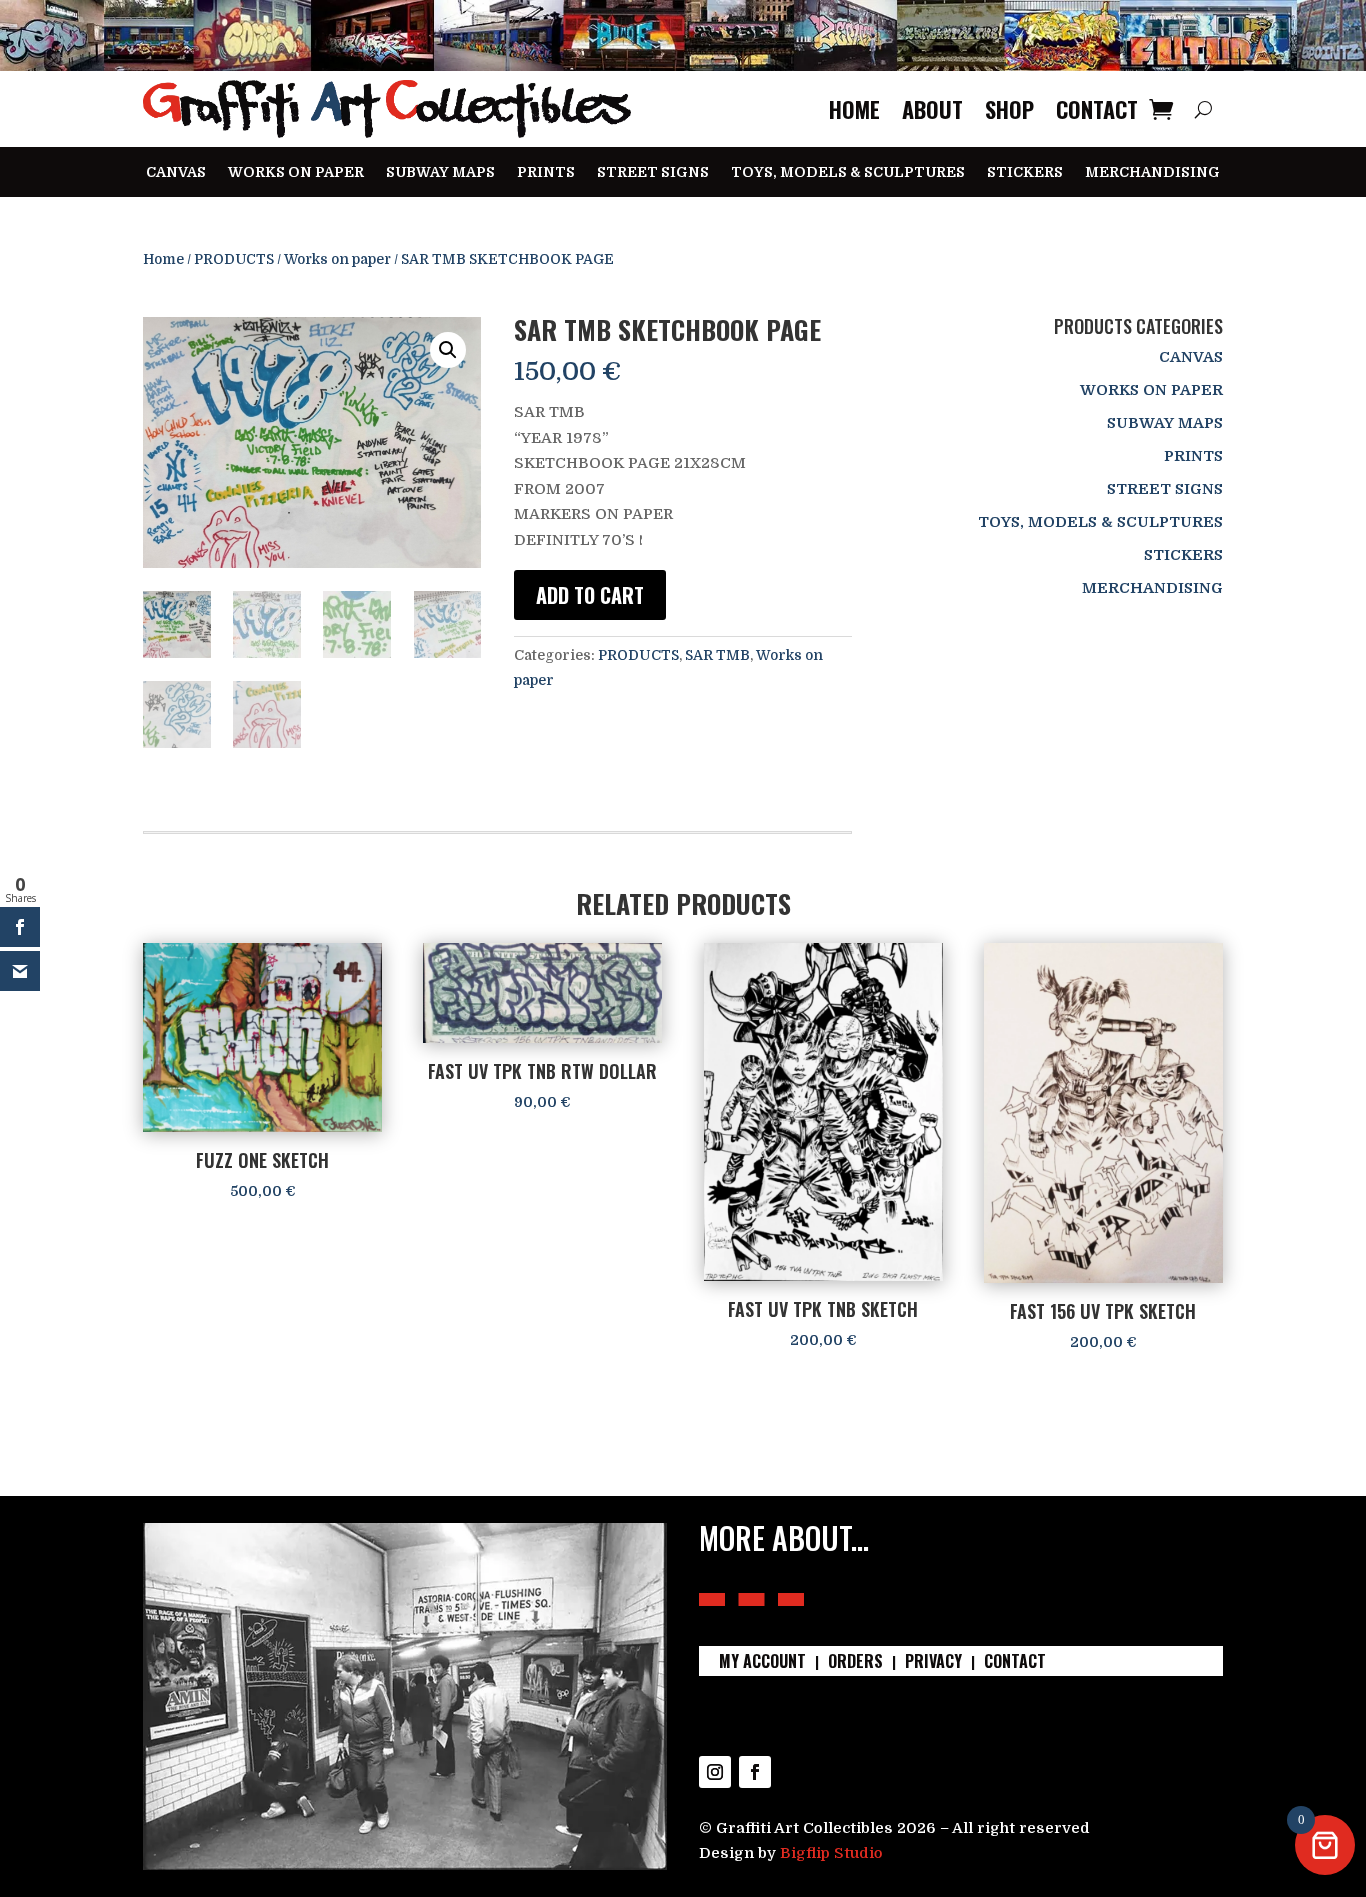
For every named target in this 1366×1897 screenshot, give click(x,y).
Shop (1009, 109)
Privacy (933, 1663)
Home (854, 109)
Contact (1097, 109)
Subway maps (440, 172)
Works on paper (296, 172)
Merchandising (1152, 172)
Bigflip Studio (831, 1853)
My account (762, 1663)
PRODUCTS (234, 259)
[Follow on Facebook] (755, 1772)
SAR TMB (717, 655)
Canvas (176, 172)
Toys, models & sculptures (848, 172)
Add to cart (590, 595)
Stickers (1025, 172)
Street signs (653, 172)
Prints (546, 172)
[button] (448, 350)
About (932, 109)
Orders (855, 1663)
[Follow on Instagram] (715, 1772)
